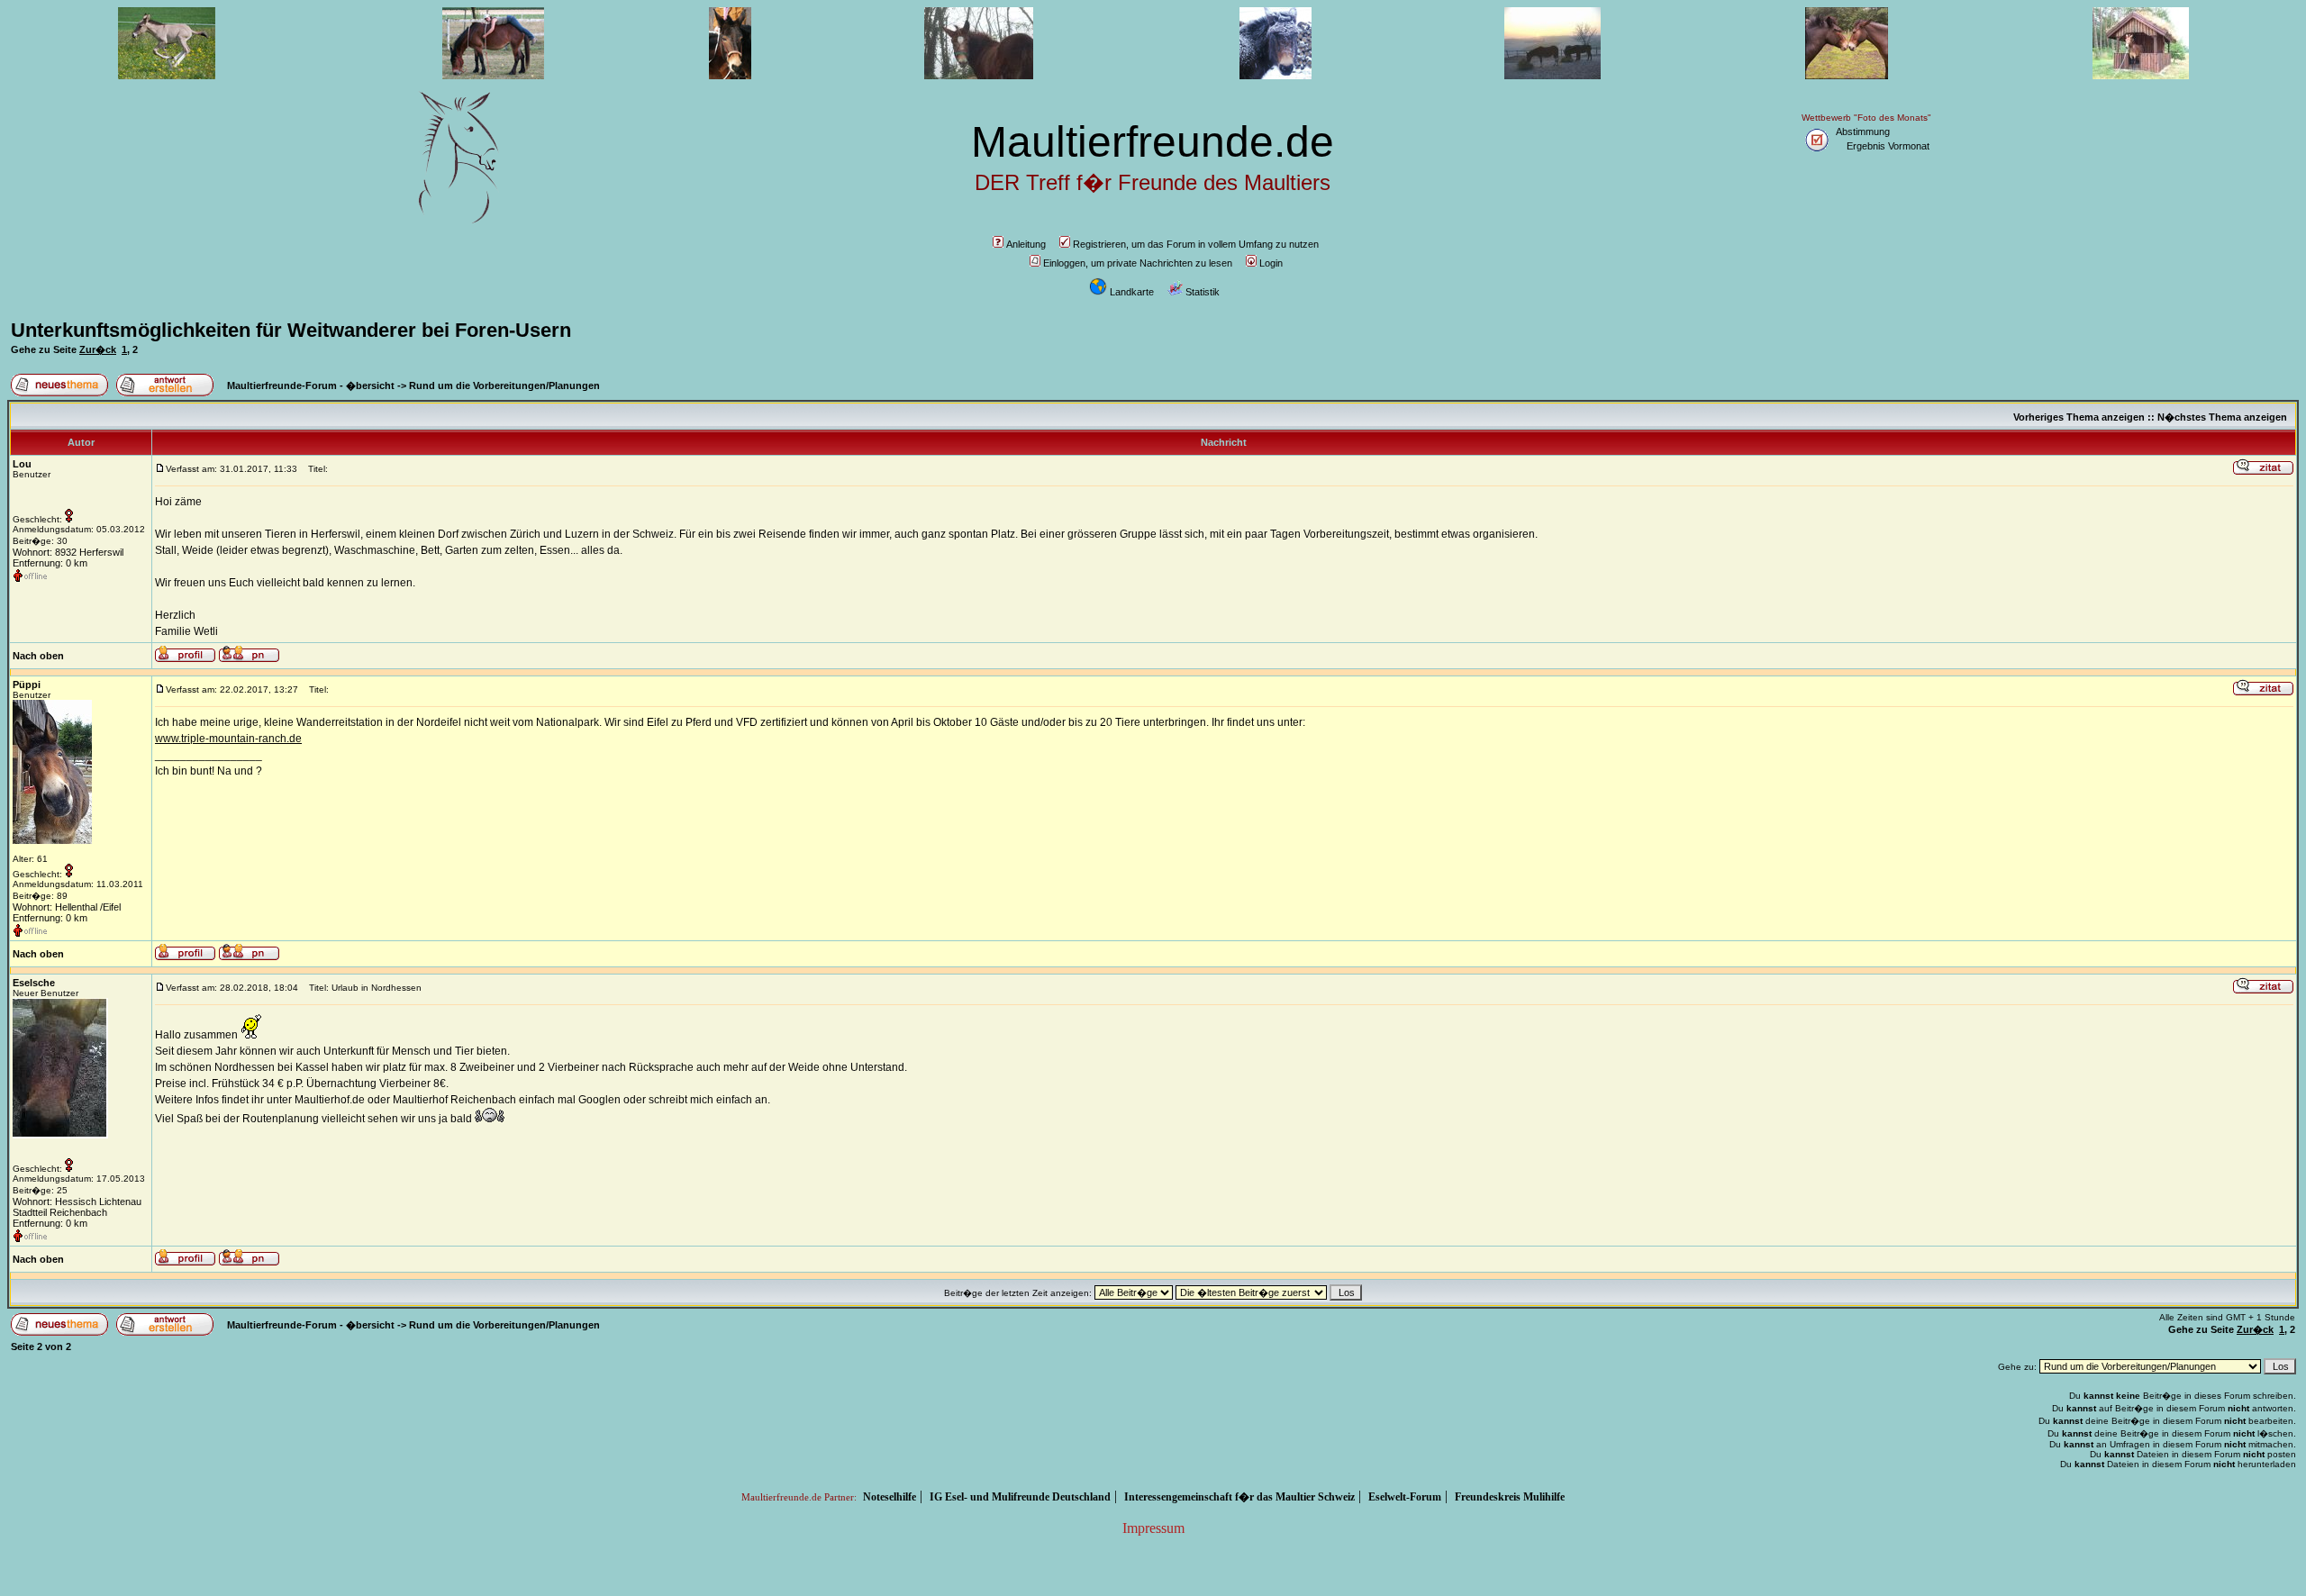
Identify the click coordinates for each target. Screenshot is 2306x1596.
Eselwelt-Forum (1405, 1497)
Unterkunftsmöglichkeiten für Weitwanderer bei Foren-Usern (291, 330)
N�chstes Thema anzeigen (2222, 417)
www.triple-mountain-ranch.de (228, 739)
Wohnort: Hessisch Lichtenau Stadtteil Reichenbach (77, 1207)
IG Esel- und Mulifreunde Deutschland (1020, 1497)
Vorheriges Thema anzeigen (2079, 417)
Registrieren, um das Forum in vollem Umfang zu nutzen (1196, 244)
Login (1271, 263)
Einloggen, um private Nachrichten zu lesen (1138, 263)
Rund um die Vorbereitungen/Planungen (504, 385)
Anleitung (1026, 244)
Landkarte (1132, 292)
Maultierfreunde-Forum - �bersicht (311, 385)
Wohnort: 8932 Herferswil (68, 552)
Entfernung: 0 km (50, 563)
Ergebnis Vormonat (1888, 146)
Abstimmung (1863, 131)
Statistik (1203, 292)
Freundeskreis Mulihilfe (1510, 1497)
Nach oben (38, 656)
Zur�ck (98, 349)
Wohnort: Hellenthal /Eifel (67, 907)
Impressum (1153, 1528)
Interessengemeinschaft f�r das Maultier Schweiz (1239, 1497)
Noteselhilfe (890, 1497)
